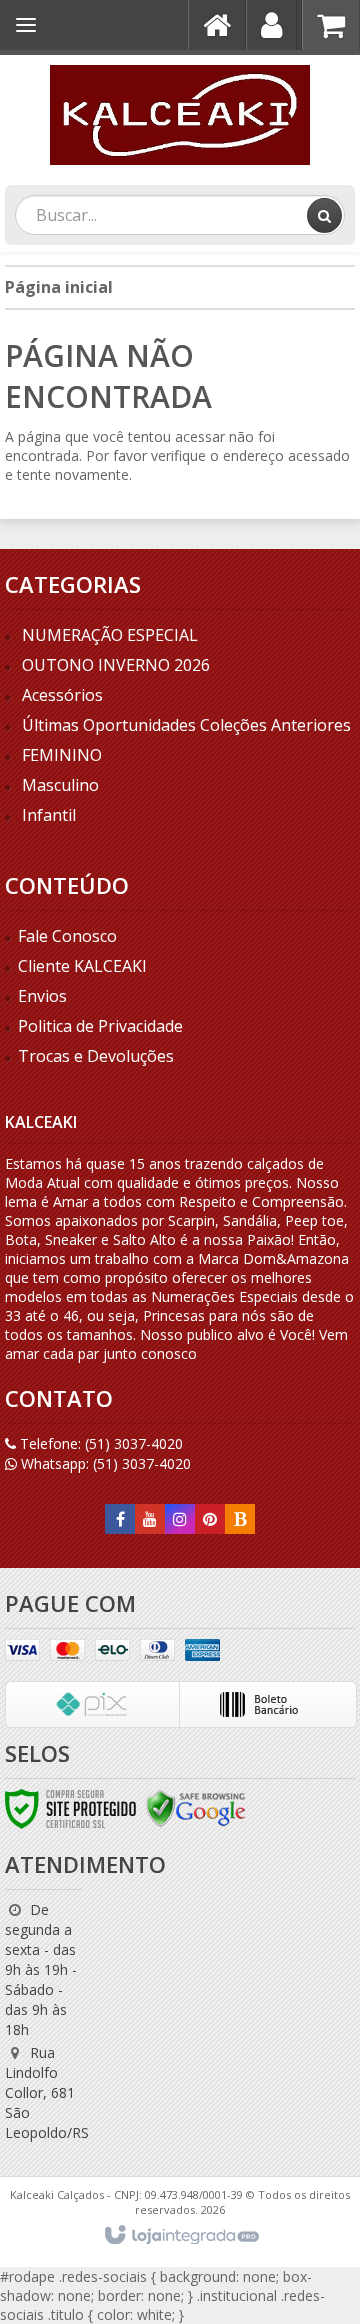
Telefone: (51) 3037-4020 (99, 1443)
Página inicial (59, 287)
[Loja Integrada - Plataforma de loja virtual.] (180, 2236)
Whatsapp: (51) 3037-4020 (104, 1463)
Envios (42, 996)
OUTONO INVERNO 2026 (116, 665)
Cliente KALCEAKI (82, 966)
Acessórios (62, 695)
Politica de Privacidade (100, 1026)
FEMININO (62, 755)
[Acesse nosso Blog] (240, 1519)
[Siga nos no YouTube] (150, 1519)
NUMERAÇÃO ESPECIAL (110, 635)
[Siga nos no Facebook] (120, 1519)
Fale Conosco (67, 936)
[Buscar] (324, 215)
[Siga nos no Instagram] (180, 1519)
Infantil (49, 815)
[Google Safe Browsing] (196, 1807)
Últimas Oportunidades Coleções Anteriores (186, 725)
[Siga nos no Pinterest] (210, 1519)
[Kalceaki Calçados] (180, 115)
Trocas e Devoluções (96, 1056)
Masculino (60, 785)
